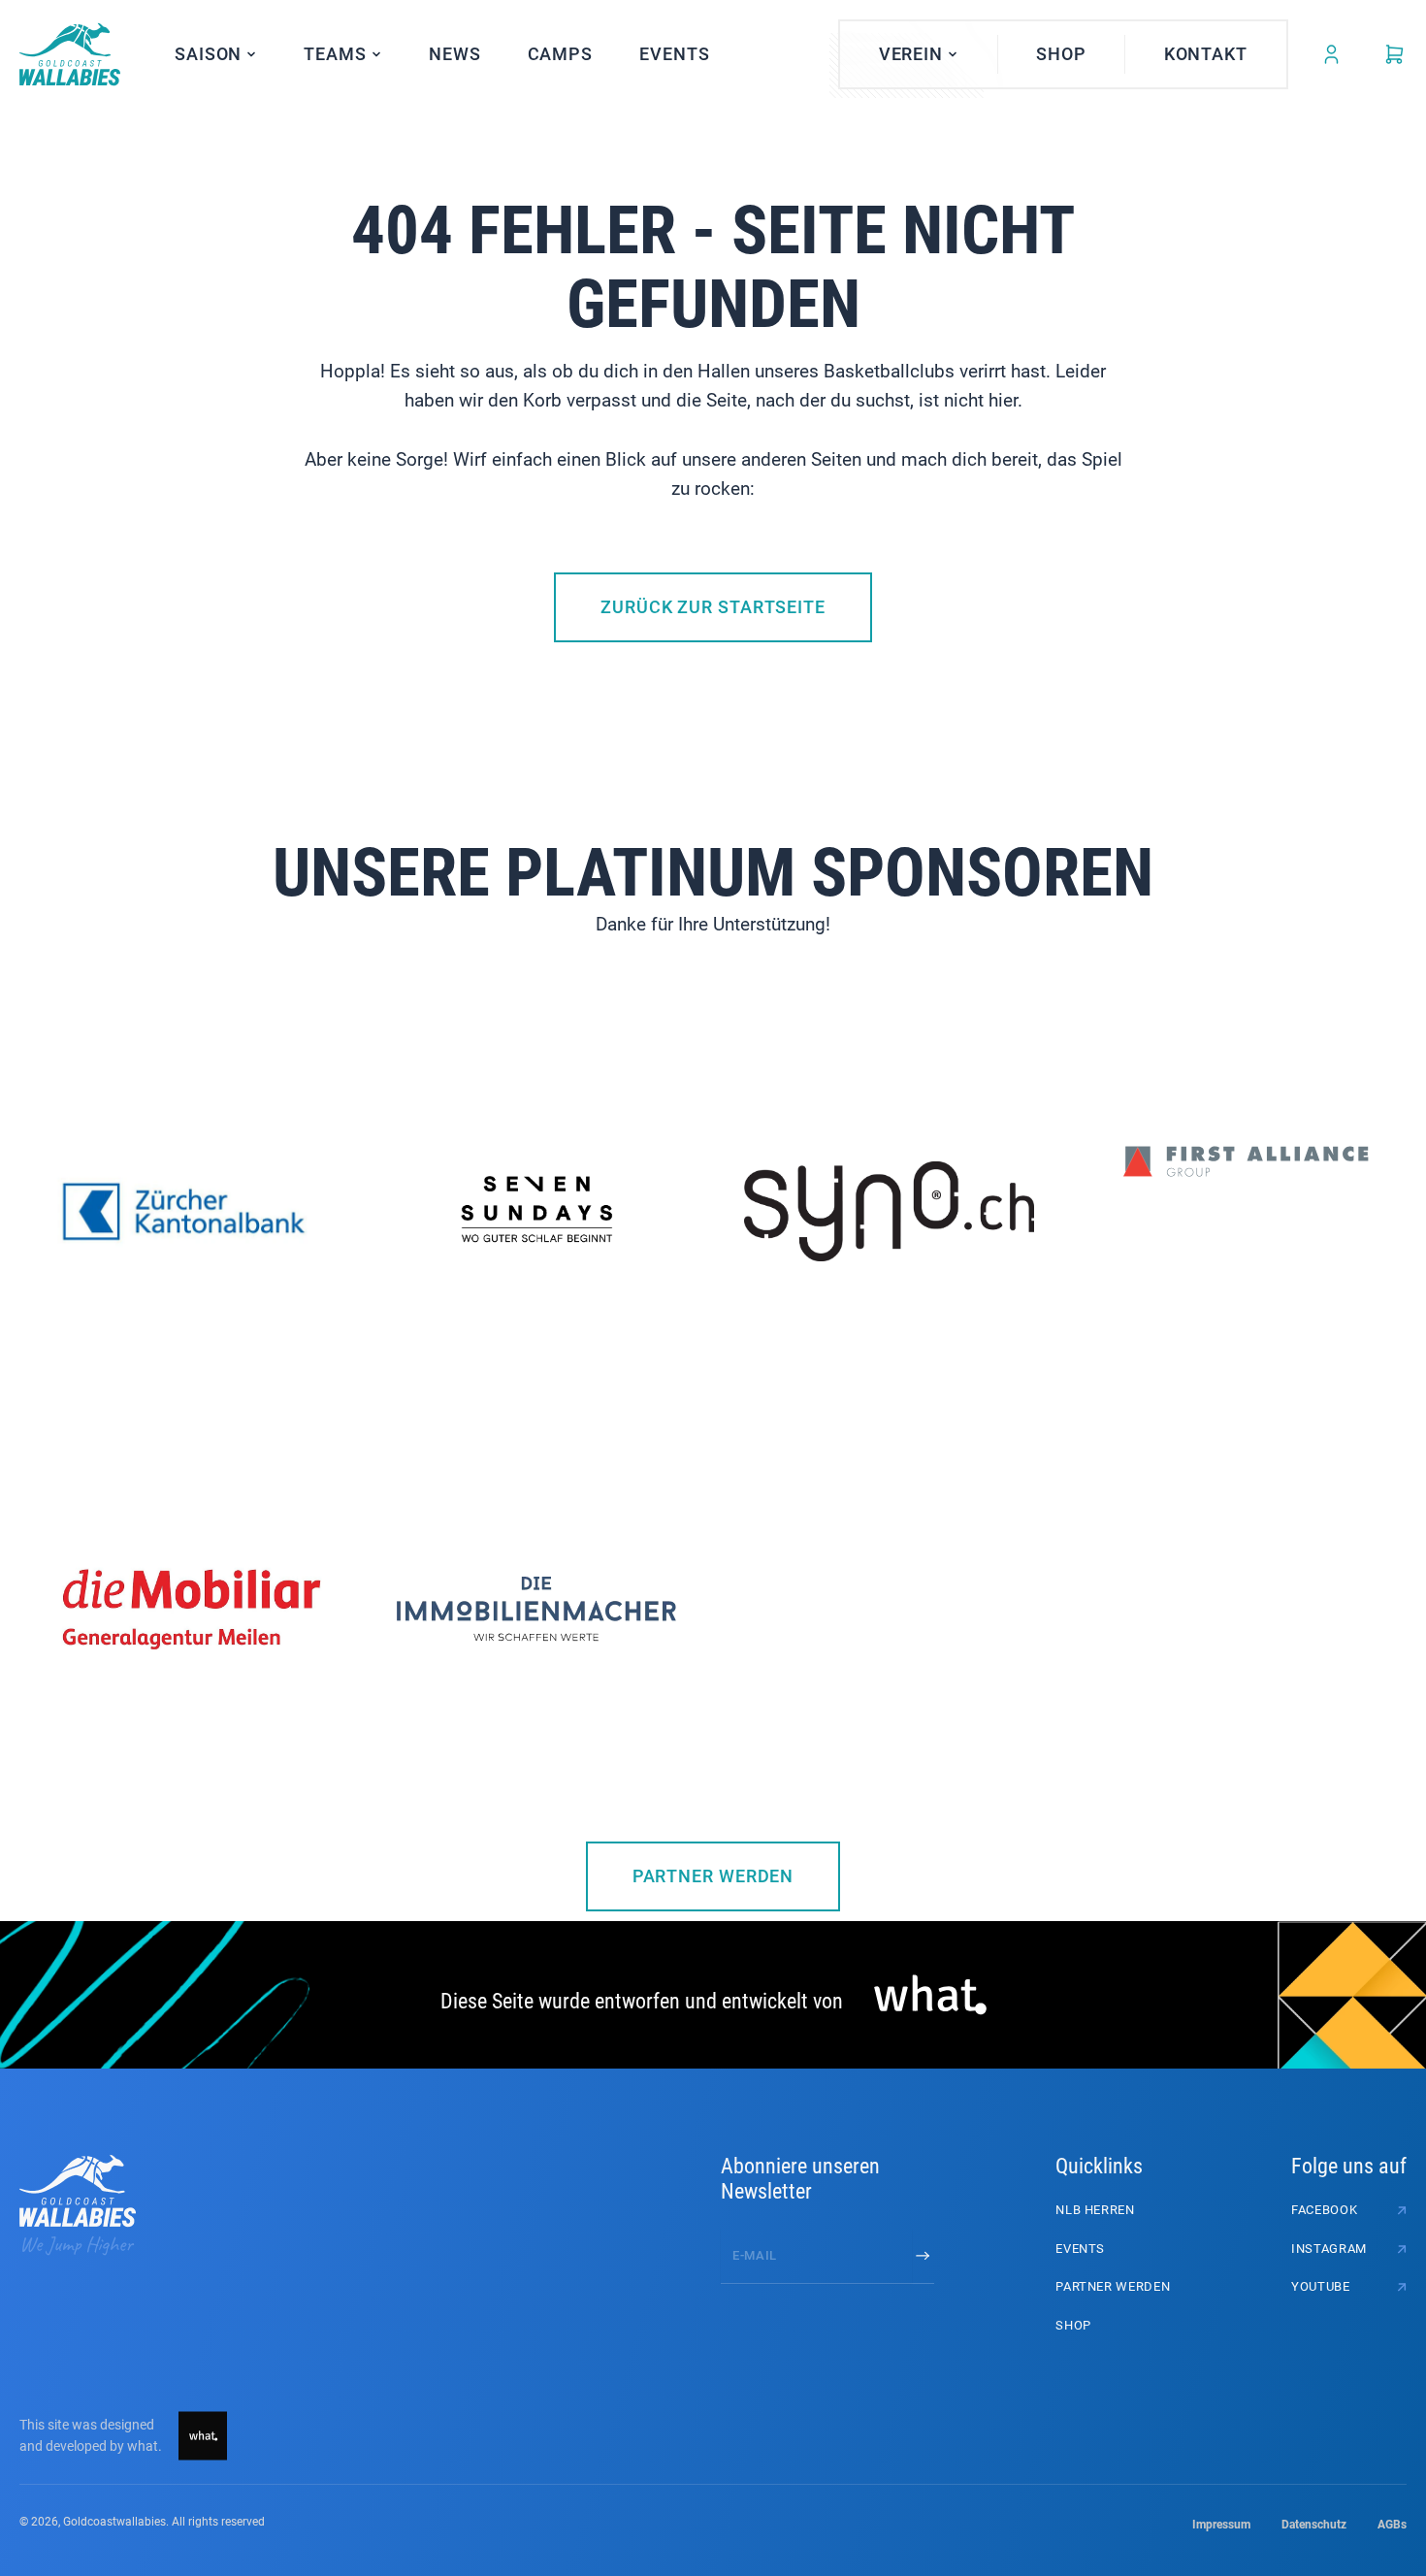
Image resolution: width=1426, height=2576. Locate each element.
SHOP (1073, 2325)
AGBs (1392, 2525)
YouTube (1321, 2286)
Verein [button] (911, 54)
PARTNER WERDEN (1113, 2286)
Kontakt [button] (1206, 54)
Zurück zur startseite (713, 607)
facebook (1324, 2210)
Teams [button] (335, 54)
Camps (561, 54)
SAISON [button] (208, 54)
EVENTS (674, 54)
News (455, 54)
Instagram (1329, 2249)
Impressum (1221, 2525)
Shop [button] (1061, 54)
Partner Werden (713, 1876)
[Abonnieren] (923, 2256)
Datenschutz (1314, 2525)
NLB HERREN (1095, 2210)
